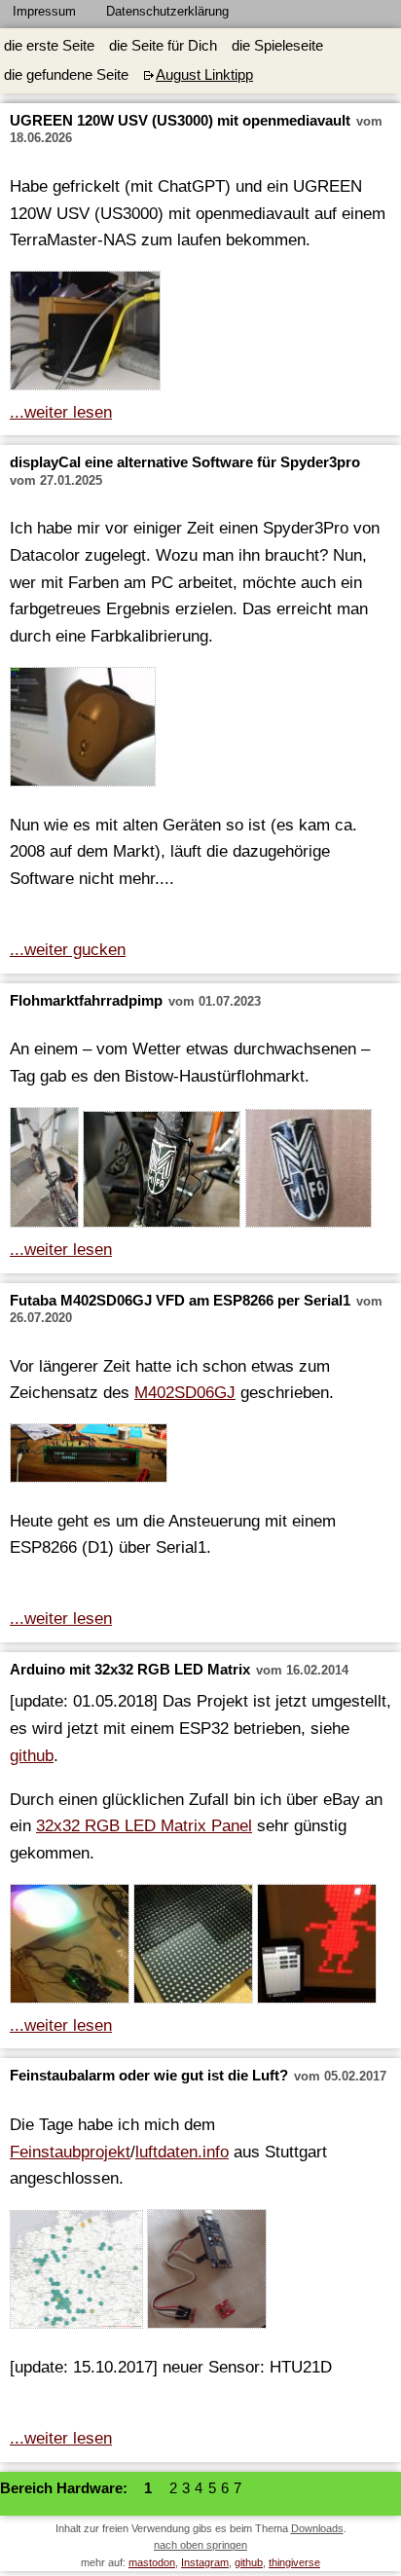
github (32, 1755)
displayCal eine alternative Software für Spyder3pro (185, 462)
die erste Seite (49, 46)
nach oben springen (200, 2545)
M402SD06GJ (185, 1392)
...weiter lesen (61, 412)
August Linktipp (204, 75)
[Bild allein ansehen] (85, 334)
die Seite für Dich (163, 46)
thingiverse (294, 2562)
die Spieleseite (277, 46)
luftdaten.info (182, 2152)
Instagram (205, 2562)
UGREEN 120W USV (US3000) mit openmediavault (180, 121)
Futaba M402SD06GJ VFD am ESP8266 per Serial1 (180, 1301)
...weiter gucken (68, 949)
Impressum (44, 11)
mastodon (152, 2562)
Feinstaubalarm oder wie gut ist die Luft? (149, 2076)
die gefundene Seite (66, 75)
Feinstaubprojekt (70, 2152)
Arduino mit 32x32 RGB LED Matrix (130, 1670)
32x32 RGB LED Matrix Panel (144, 1825)
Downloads (317, 2528)
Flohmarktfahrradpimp (86, 1001)
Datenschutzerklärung (167, 11)
